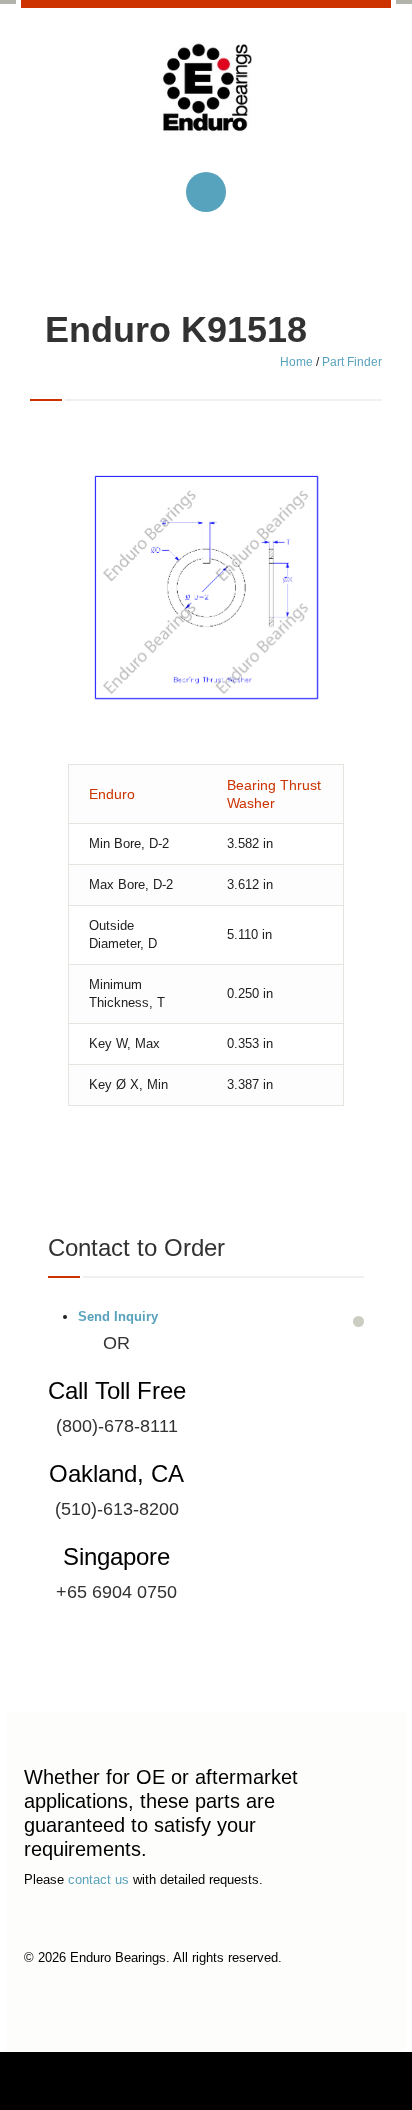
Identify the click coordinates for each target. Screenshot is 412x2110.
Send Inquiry (118, 1316)
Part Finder (352, 362)
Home (296, 362)
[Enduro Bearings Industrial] (206, 103)
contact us (98, 1879)
